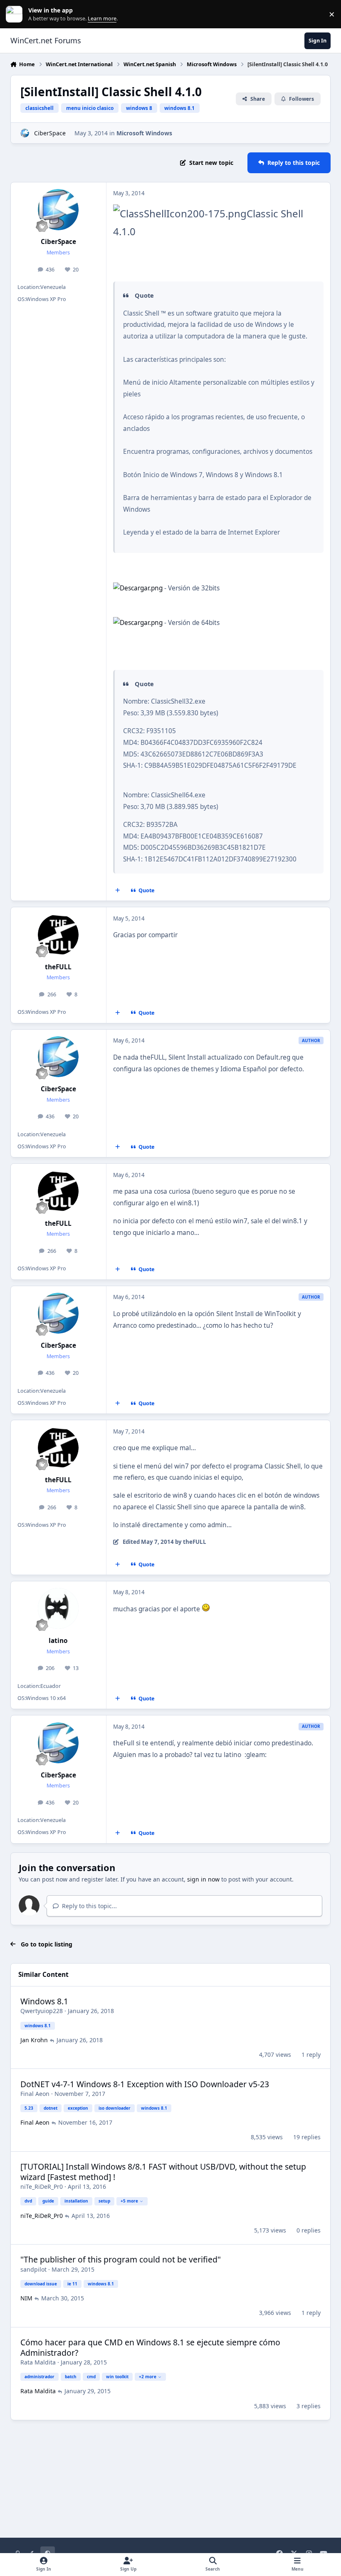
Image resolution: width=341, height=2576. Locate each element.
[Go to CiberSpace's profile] (25, 133)
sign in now (203, 1879)
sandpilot (33, 2269)
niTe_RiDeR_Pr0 (42, 2186)
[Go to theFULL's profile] (58, 935)
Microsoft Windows (144, 133)
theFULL (58, 967)
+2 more (148, 2377)
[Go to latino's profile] (58, 1608)
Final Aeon (35, 2094)
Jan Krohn (34, 2040)
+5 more (129, 2201)
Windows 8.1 (44, 2001)
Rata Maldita (38, 2362)
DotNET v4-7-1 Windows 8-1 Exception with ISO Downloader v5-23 (145, 2084)
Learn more (16, 14)
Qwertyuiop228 (42, 2011)
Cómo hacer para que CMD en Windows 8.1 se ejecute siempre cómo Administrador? (150, 2347)
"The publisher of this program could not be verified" (121, 2259)
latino (58, 1641)
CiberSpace (50, 133)
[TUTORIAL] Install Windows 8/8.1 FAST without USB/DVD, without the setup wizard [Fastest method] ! (163, 2172)
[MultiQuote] (117, 891)
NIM (26, 2298)
